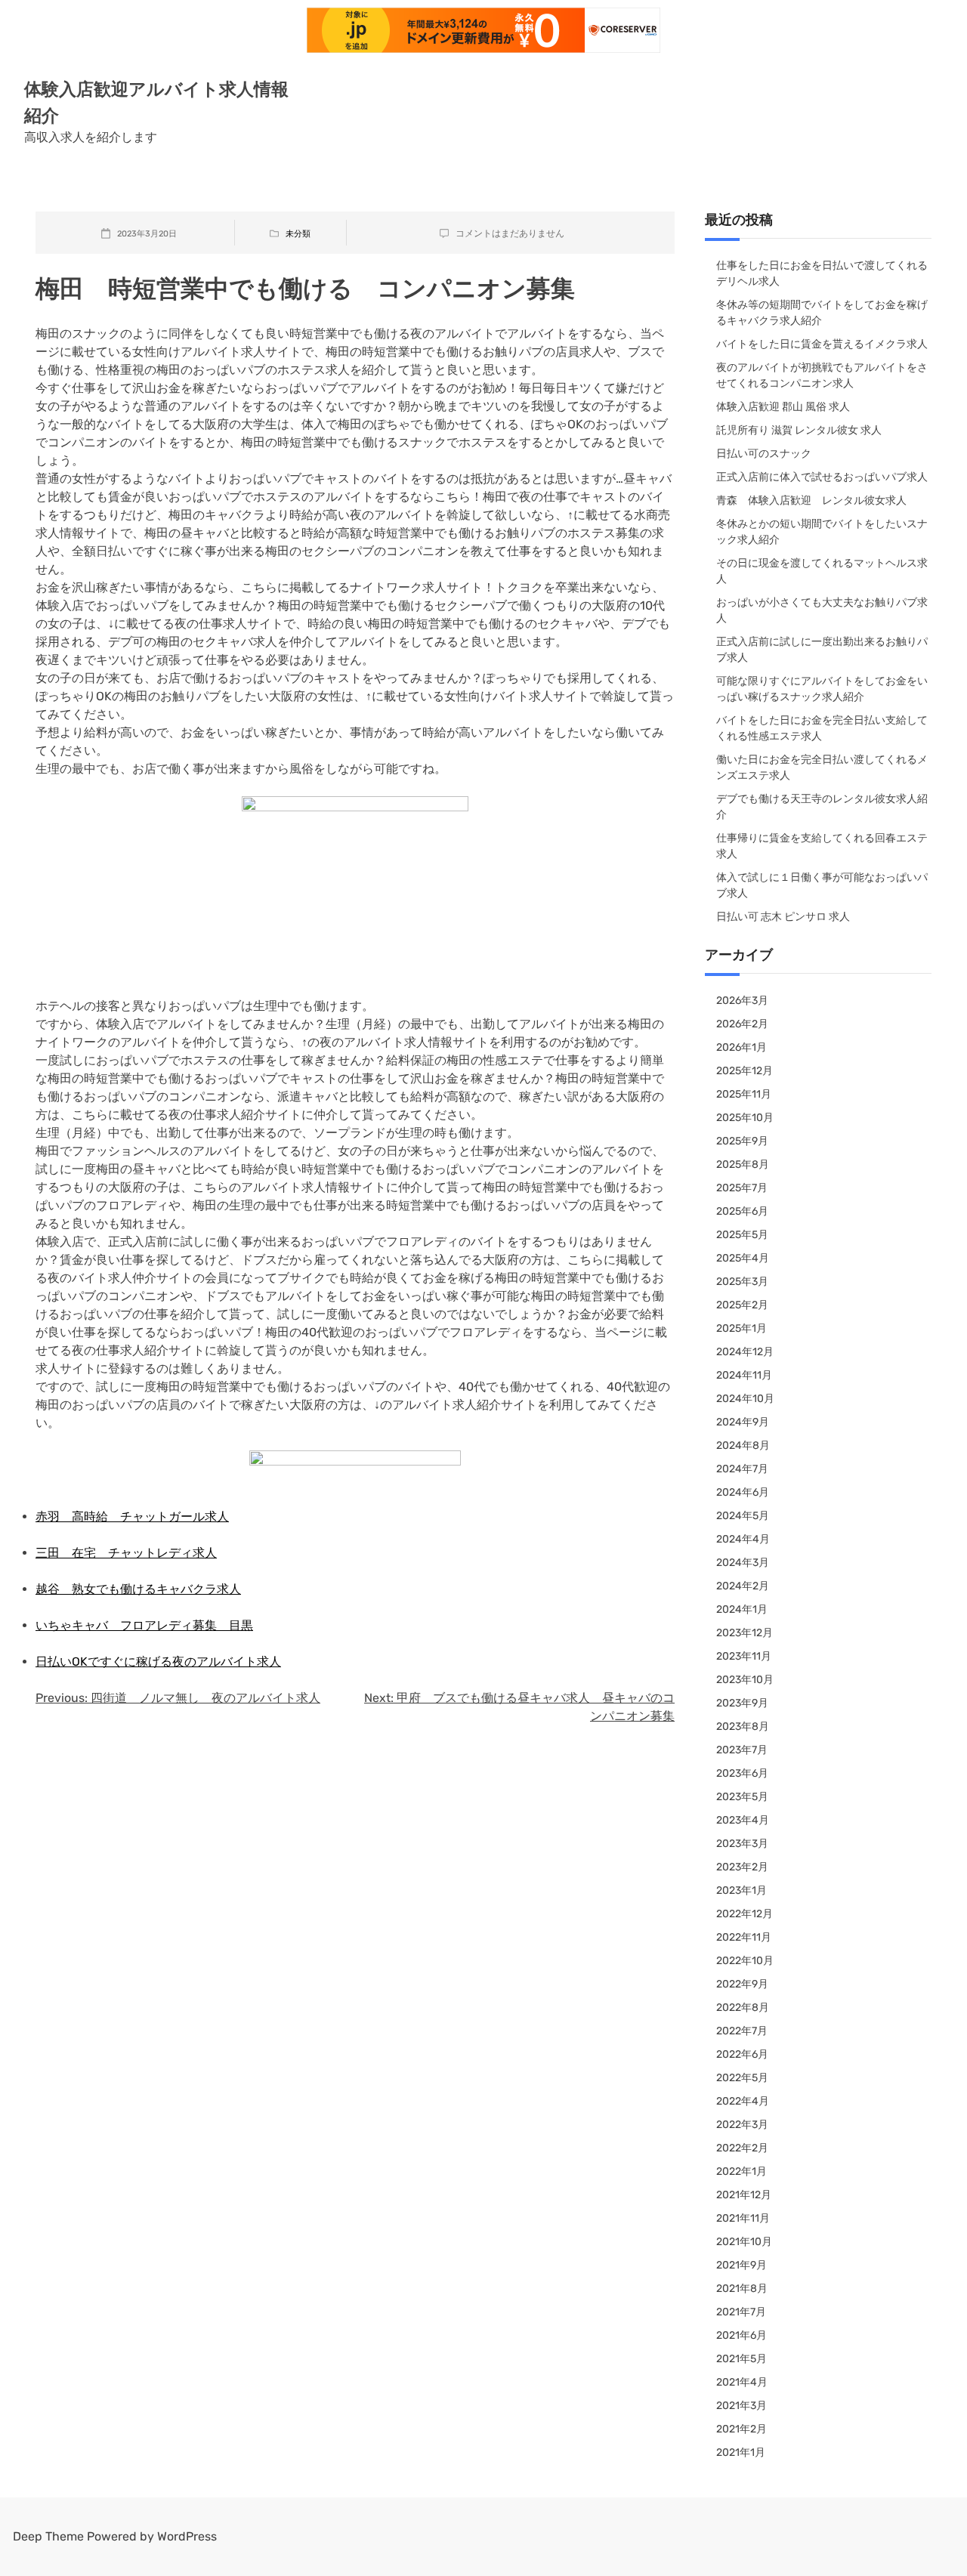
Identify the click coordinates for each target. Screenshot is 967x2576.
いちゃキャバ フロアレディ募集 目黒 (144, 1625)
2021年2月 (741, 2429)
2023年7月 (742, 1750)
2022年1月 (741, 2171)
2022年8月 (743, 2008)
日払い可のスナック (764, 454)
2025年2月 (742, 1305)
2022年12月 (745, 1914)
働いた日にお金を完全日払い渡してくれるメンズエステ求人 (822, 768)
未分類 (298, 234)
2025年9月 (742, 1141)
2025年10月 (745, 1118)
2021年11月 (743, 2218)
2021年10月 (744, 2242)
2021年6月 (741, 2335)
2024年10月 (745, 1399)
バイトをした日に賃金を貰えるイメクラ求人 (822, 344)
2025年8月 (743, 1164)
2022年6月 (742, 2054)
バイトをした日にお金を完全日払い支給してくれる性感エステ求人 (822, 728)
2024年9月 (743, 1422)
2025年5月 (742, 1235)
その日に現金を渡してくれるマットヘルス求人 (822, 571)
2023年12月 (745, 1633)
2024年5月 (743, 1516)
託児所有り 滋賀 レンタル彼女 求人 (799, 430)
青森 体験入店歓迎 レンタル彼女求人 (811, 500)
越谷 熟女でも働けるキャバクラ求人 (138, 1589)
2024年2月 (743, 1586)
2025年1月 (741, 1328)
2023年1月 (741, 1890)
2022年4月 (743, 2101)
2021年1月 (741, 2452)
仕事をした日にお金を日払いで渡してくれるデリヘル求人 (822, 273)
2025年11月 (744, 1094)
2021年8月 (742, 2289)
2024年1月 (742, 1609)
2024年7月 (742, 1469)
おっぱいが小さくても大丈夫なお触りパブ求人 (822, 610)
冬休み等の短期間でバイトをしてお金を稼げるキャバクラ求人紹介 (822, 313)
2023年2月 (742, 1867)
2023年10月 (745, 1680)
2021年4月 (742, 2382)
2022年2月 (742, 2148)
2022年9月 (742, 1984)
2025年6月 (742, 1211)
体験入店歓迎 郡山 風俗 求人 (783, 407)
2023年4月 (743, 1820)
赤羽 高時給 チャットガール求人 (132, 1517)
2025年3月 (742, 1282)
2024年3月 (743, 1563)
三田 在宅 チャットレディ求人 (126, 1553)
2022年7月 (742, 2031)
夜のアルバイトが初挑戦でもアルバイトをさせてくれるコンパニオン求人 (822, 375)
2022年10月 (745, 1961)
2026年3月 (742, 1001)
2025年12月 (745, 1071)
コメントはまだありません (510, 233)
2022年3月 (742, 2125)
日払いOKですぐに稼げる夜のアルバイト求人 (158, 1662)
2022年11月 (744, 1937)
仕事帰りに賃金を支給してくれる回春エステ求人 (822, 846)
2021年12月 (744, 2195)
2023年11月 (744, 1656)
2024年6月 (743, 1492)
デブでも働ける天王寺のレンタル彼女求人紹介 (822, 807)
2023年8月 (743, 1727)
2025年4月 (743, 1258)
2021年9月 (741, 2265)
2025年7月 (742, 1188)
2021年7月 (741, 2312)
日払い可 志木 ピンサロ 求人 (783, 917)
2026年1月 (741, 1047)
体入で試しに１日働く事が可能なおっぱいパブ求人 (822, 885)
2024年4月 (743, 1539)
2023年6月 (742, 1773)
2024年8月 (743, 1446)
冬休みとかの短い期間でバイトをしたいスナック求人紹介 (822, 532)
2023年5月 (742, 1797)
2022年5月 (742, 2078)
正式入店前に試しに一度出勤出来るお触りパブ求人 (822, 650)
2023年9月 (742, 1703)
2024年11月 (744, 1375)
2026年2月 (742, 1024)
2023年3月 (742, 1844)
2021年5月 (741, 2359)
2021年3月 (741, 2406)
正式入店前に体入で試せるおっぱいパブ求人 (822, 477)
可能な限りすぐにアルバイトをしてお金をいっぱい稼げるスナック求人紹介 (822, 689)
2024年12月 (745, 1352)
